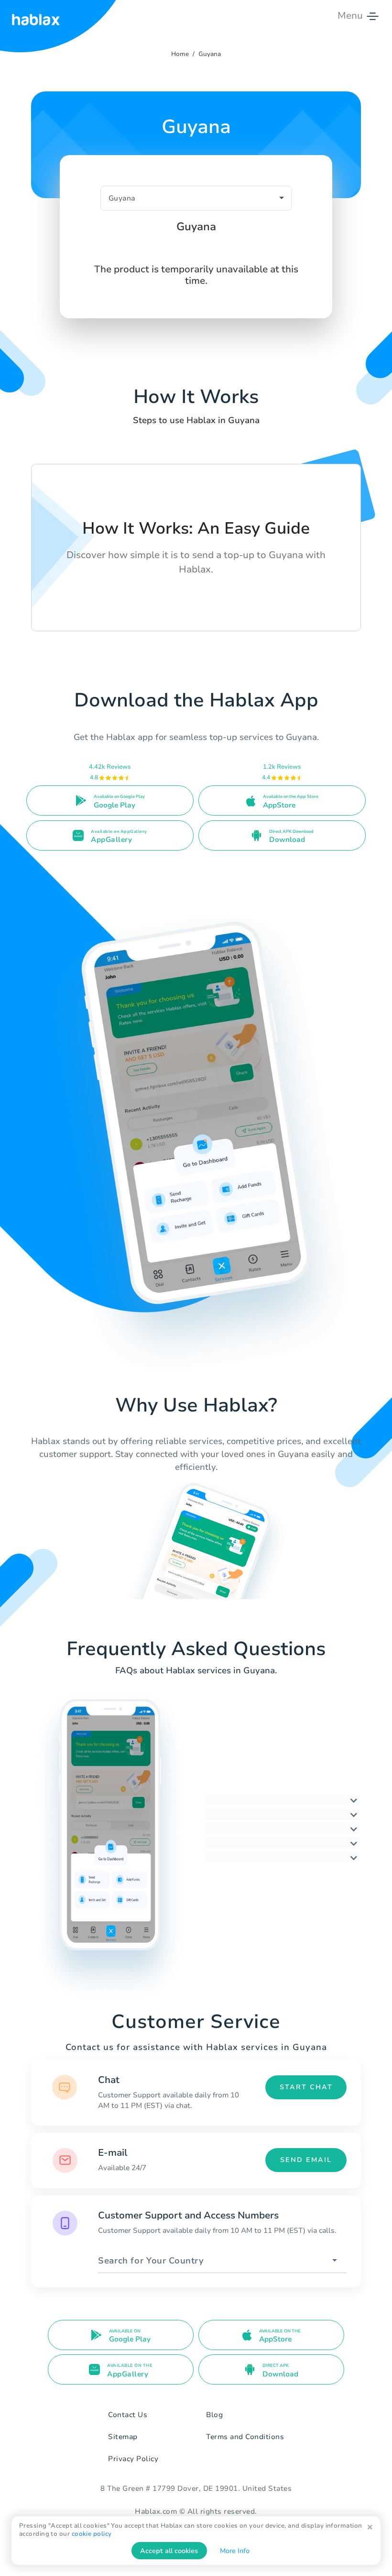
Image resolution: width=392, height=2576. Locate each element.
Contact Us (128, 2415)
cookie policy (92, 2534)
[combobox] (222, 2261)
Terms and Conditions (245, 2437)
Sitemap (123, 2437)
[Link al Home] (36, 16)
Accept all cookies (169, 2551)
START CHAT (306, 2087)
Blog (214, 2415)
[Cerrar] (370, 2527)
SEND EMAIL (306, 2160)
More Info (235, 2551)
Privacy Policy (133, 2459)
